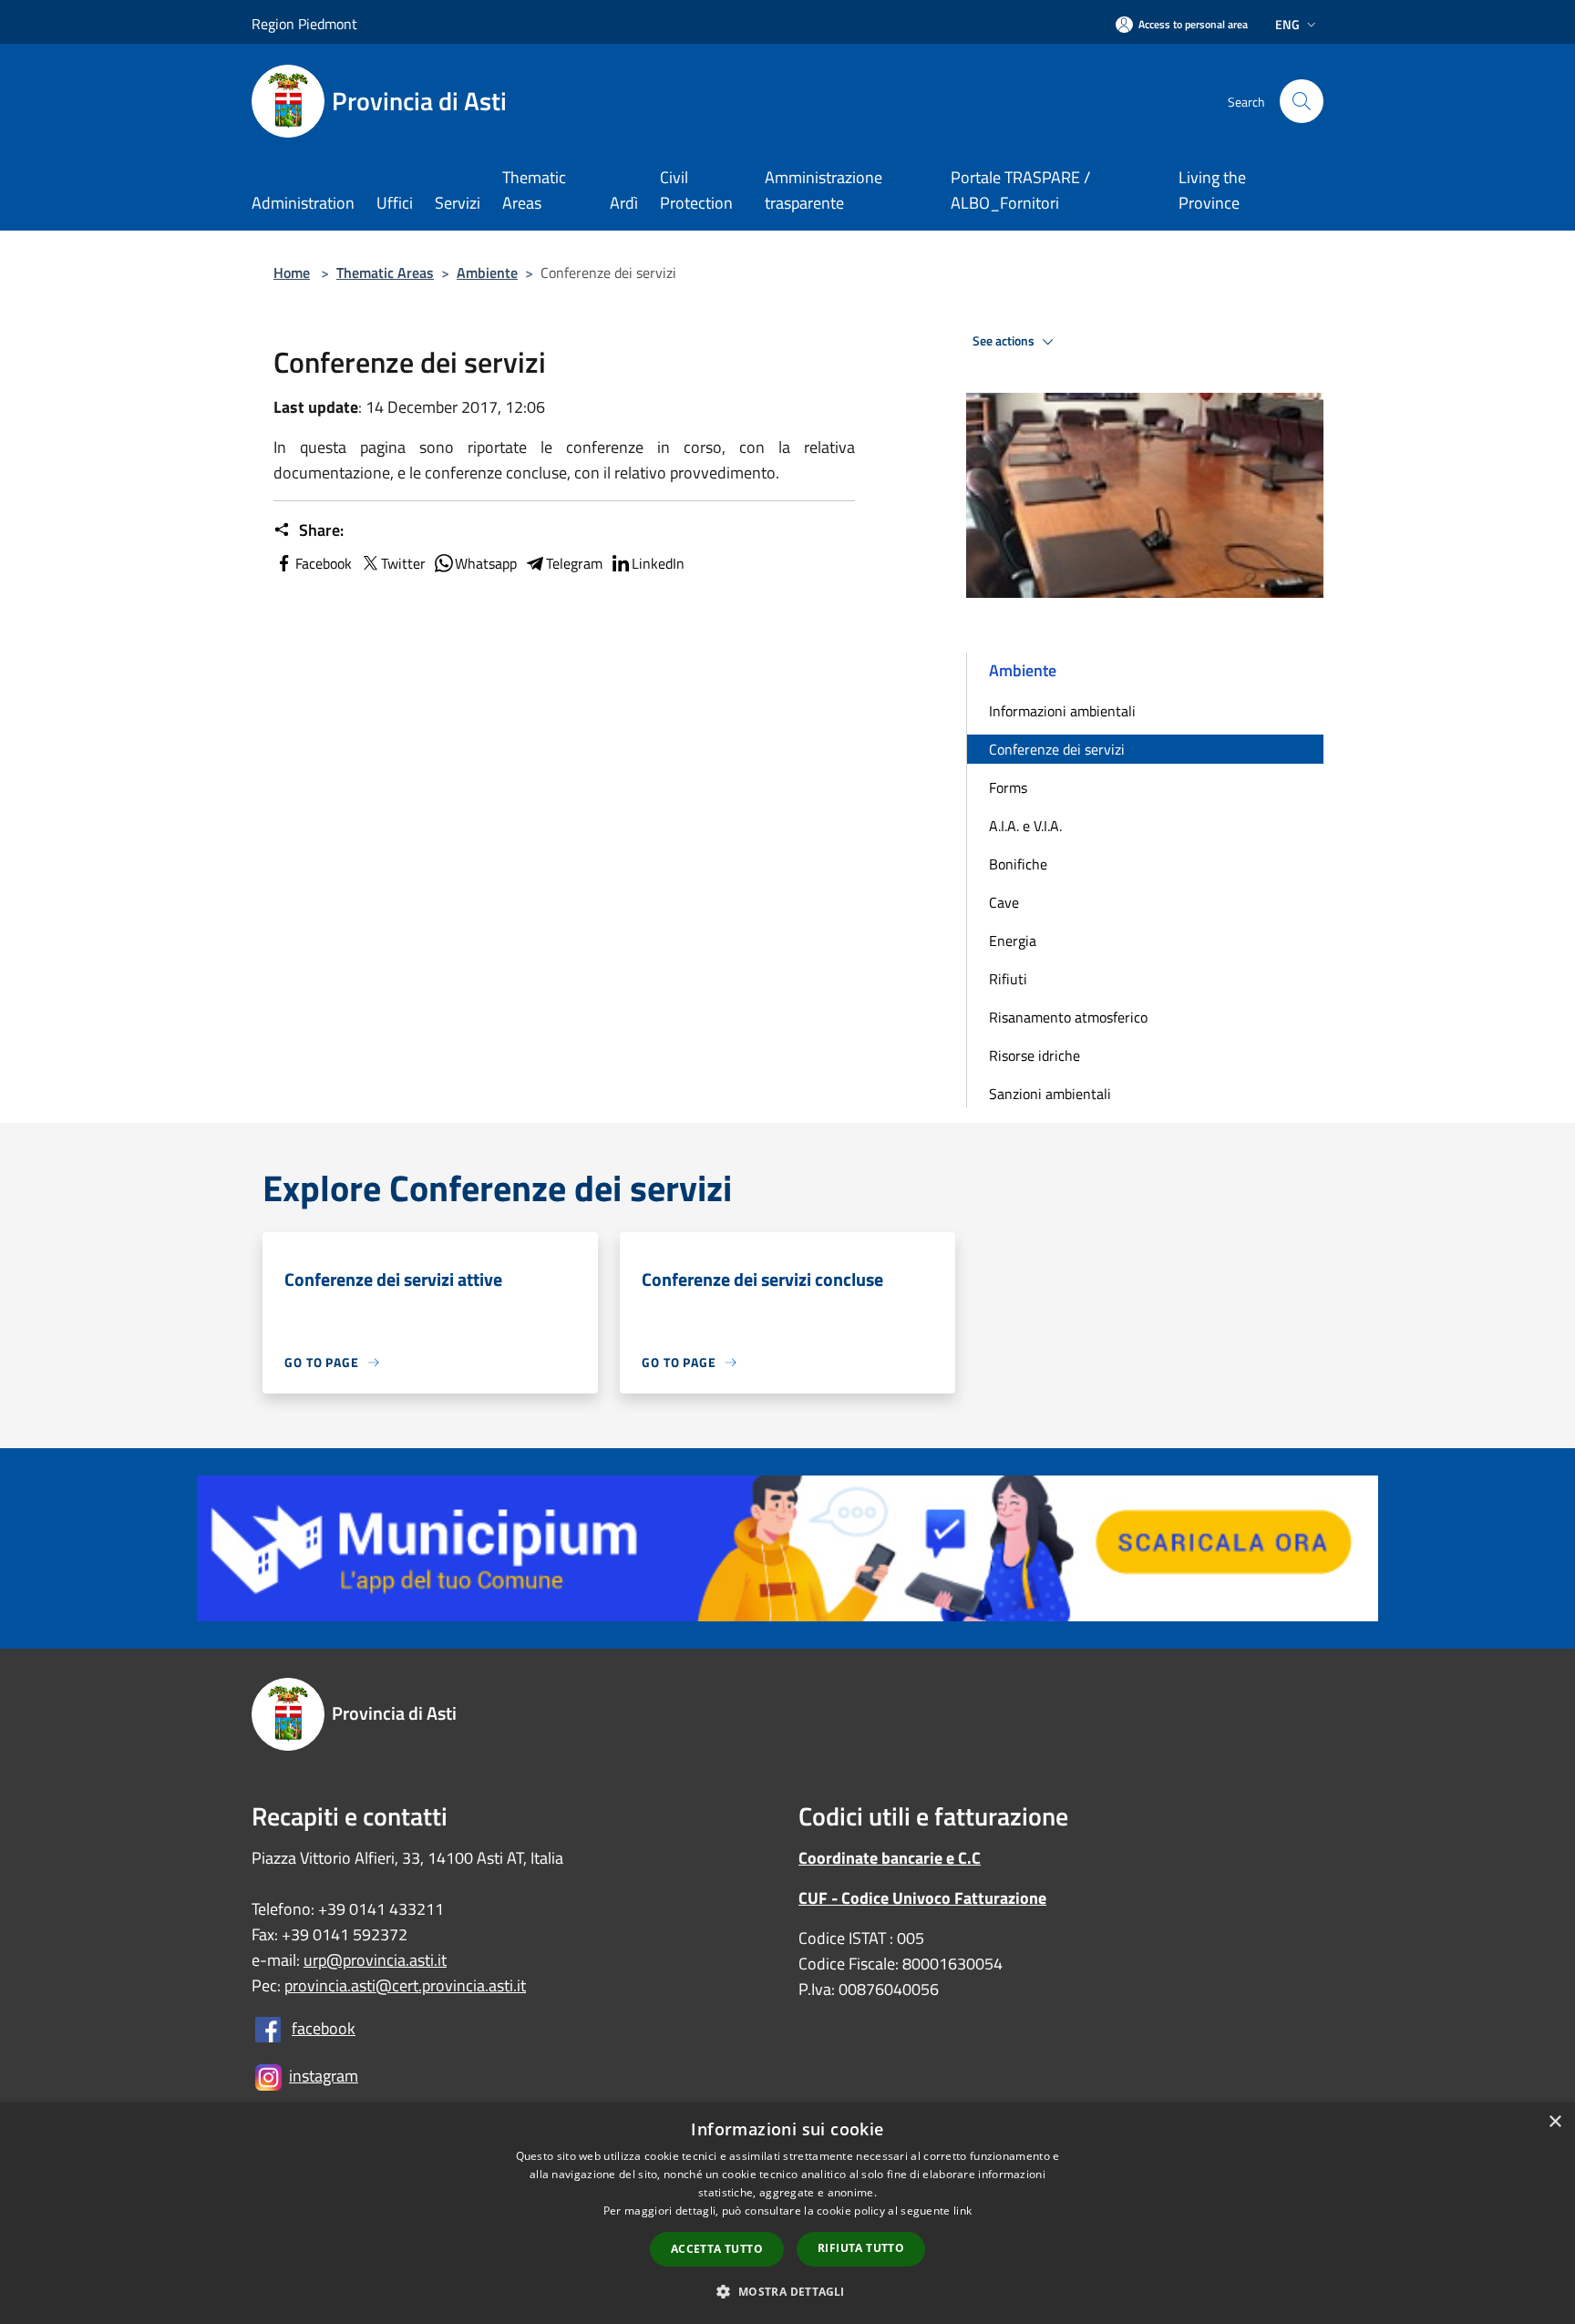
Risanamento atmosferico (1068, 1017)
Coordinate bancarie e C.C (890, 1858)
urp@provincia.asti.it (375, 1960)
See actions (1005, 341)
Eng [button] (1287, 24)
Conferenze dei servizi (1057, 749)
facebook (324, 2028)
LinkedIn (658, 563)
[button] (787, 2291)
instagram (324, 2076)
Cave (1004, 902)
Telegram (574, 563)
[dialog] (787, 2213)
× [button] (1554, 2122)
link (962, 2211)
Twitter (403, 563)
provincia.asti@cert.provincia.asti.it (405, 1985)
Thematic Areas (385, 273)
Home (292, 273)
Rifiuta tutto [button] (861, 2248)
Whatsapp (486, 563)
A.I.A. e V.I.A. (1025, 826)
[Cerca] (1302, 101)
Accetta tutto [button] (717, 2249)
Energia (1013, 941)
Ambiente (487, 273)
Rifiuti (1008, 979)
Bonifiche (1018, 864)
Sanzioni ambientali (1050, 1094)
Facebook (324, 563)
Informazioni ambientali (1062, 711)
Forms (1008, 787)
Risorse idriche (1035, 1055)
